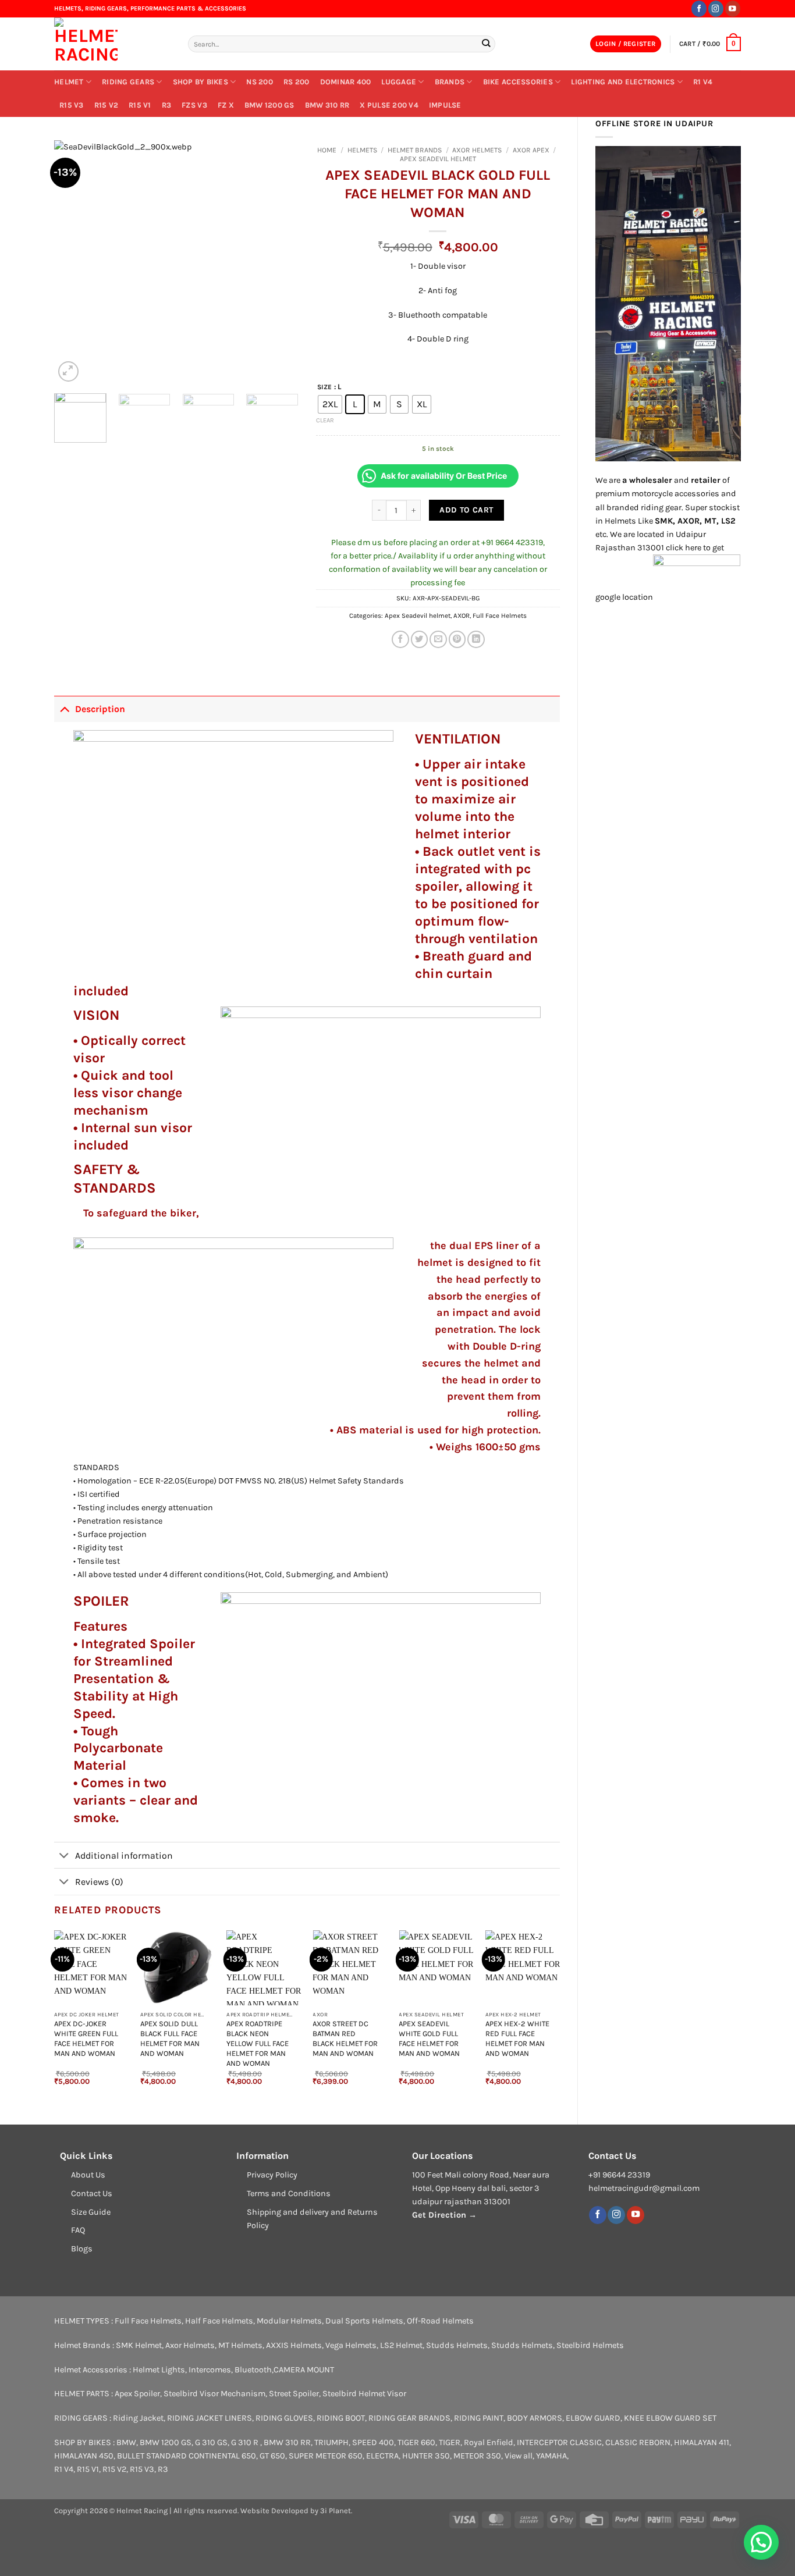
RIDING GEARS (128, 82)
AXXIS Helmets (294, 2345)
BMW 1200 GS (269, 105)
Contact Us (92, 2193)
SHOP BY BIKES (200, 82)
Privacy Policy (272, 2175)
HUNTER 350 (426, 2456)
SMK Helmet (139, 2345)
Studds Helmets (457, 2345)
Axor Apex (531, 150)
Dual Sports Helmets (364, 2321)
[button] (626, 44)
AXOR (462, 615)
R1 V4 (703, 82)
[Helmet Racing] (112, 44)
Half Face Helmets (219, 2321)
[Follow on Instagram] (716, 8)
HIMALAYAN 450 (84, 2456)
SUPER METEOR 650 (326, 2456)
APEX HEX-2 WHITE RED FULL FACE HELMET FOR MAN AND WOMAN (517, 2038)
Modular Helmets (289, 2321)
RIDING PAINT (479, 2418)
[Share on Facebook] (400, 639)
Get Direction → (444, 2215)
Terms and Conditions (289, 2193)
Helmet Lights (159, 2370)
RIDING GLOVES (284, 2418)
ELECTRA (382, 2456)
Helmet (69, 82)
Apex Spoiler (137, 2394)
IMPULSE (445, 105)
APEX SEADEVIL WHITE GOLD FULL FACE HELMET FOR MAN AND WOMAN (429, 2038)
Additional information (124, 1855)
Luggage (399, 82)
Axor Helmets (477, 150)
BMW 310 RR (327, 105)
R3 (167, 105)
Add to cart (466, 510)
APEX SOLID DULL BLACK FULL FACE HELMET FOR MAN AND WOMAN (170, 2038)
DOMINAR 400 (346, 82)
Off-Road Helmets (440, 2321)
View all (519, 2456)
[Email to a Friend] (438, 639)
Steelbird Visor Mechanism (214, 2394)
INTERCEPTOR (542, 2442)
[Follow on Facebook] (699, 8)
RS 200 (297, 82)
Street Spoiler (294, 2394)
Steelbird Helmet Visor (364, 2394)
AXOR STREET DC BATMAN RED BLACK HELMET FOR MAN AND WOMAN (345, 2038)
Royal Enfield (489, 2442)
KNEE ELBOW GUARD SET (670, 2418)
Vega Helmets (351, 2345)
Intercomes (210, 2370)
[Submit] (486, 44)
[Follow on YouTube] (733, 8)
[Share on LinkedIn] (476, 639)
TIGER (450, 2442)
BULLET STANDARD (152, 2456)
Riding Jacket (138, 2418)
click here (684, 548)
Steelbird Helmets (590, 2345)
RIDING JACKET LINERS (210, 2418)
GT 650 (272, 2456)
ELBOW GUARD (593, 2418)
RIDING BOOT (341, 2418)
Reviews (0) (99, 1882)
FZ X (226, 105)
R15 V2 (107, 105)
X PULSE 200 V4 (389, 105)
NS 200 (260, 82)
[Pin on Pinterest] (457, 639)
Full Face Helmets (500, 615)
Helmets (362, 150)
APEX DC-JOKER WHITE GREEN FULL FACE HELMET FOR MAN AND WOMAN (86, 2038)
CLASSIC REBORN (638, 2442)
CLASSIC (586, 2442)
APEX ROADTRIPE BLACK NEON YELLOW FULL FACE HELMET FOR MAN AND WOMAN (258, 2043)
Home (327, 150)
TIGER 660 (416, 2442)
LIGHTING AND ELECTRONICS (623, 82)
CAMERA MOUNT (304, 2370)
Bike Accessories (518, 82)
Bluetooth (253, 2370)
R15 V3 (72, 105)
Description (100, 709)
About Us (88, 2175)
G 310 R (246, 2442)
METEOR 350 (477, 2456)
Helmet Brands (415, 150)
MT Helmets (240, 2345)
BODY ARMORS (535, 2418)
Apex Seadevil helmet (438, 159)
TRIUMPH (331, 2442)
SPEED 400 (373, 2442)
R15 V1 (140, 105)
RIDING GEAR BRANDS (409, 2418)
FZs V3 (194, 105)
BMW (126, 2442)
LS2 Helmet (401, 2345)
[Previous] (74, 262)
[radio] (330, 404)
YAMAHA (551, 2456)
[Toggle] (64, 709)
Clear (325, 420)
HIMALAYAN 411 (702, 2442)
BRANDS (450, 82)
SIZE (324, 387)
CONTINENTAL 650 (222, 2456)
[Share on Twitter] (420, 639)
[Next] (279, 262)
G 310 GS (211, 2442)
